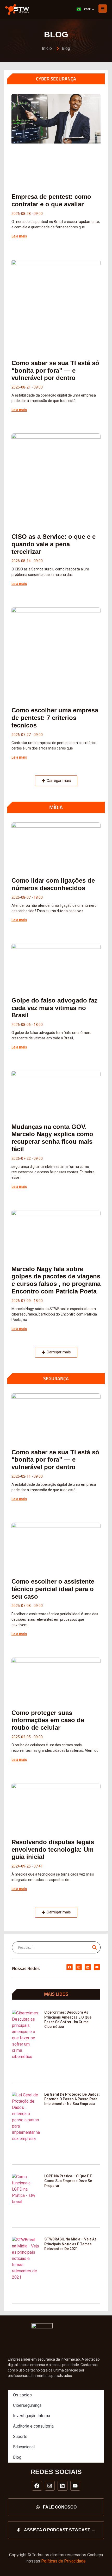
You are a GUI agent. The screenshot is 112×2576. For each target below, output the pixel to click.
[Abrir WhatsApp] (99, 2563)
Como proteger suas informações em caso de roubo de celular (48, 1720)
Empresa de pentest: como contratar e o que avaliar (51, 200)
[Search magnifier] (95, 1947)
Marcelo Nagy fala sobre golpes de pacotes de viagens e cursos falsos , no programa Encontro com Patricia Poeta (56, 1280)
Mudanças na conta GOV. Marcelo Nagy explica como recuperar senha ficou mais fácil (52, 1138)
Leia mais (19, 236)
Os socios (22, 2395)
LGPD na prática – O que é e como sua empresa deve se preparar (68, 2181)
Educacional (24, 2447)
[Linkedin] (88, 1967)
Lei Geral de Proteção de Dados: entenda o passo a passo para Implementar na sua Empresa (72, 2099)
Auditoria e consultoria (33, 2426)
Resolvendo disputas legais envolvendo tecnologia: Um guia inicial (53, 1849)
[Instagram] (79, 1967)
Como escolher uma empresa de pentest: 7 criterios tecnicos (55, 718)
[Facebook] (70, 1967)
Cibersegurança (27, 2405)
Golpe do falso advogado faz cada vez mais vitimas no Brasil (54, 1008)
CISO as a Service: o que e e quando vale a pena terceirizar (54, 544)
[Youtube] (97, 1967)
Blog (17, 2457)
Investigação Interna (32, 2416)
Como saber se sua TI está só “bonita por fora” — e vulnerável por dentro (55, 370)
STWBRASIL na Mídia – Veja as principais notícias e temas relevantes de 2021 (70, 2244)
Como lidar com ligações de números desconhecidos (53, 884)
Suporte (20, 2437)
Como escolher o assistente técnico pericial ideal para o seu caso (53, 1589)
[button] (56, 781)
